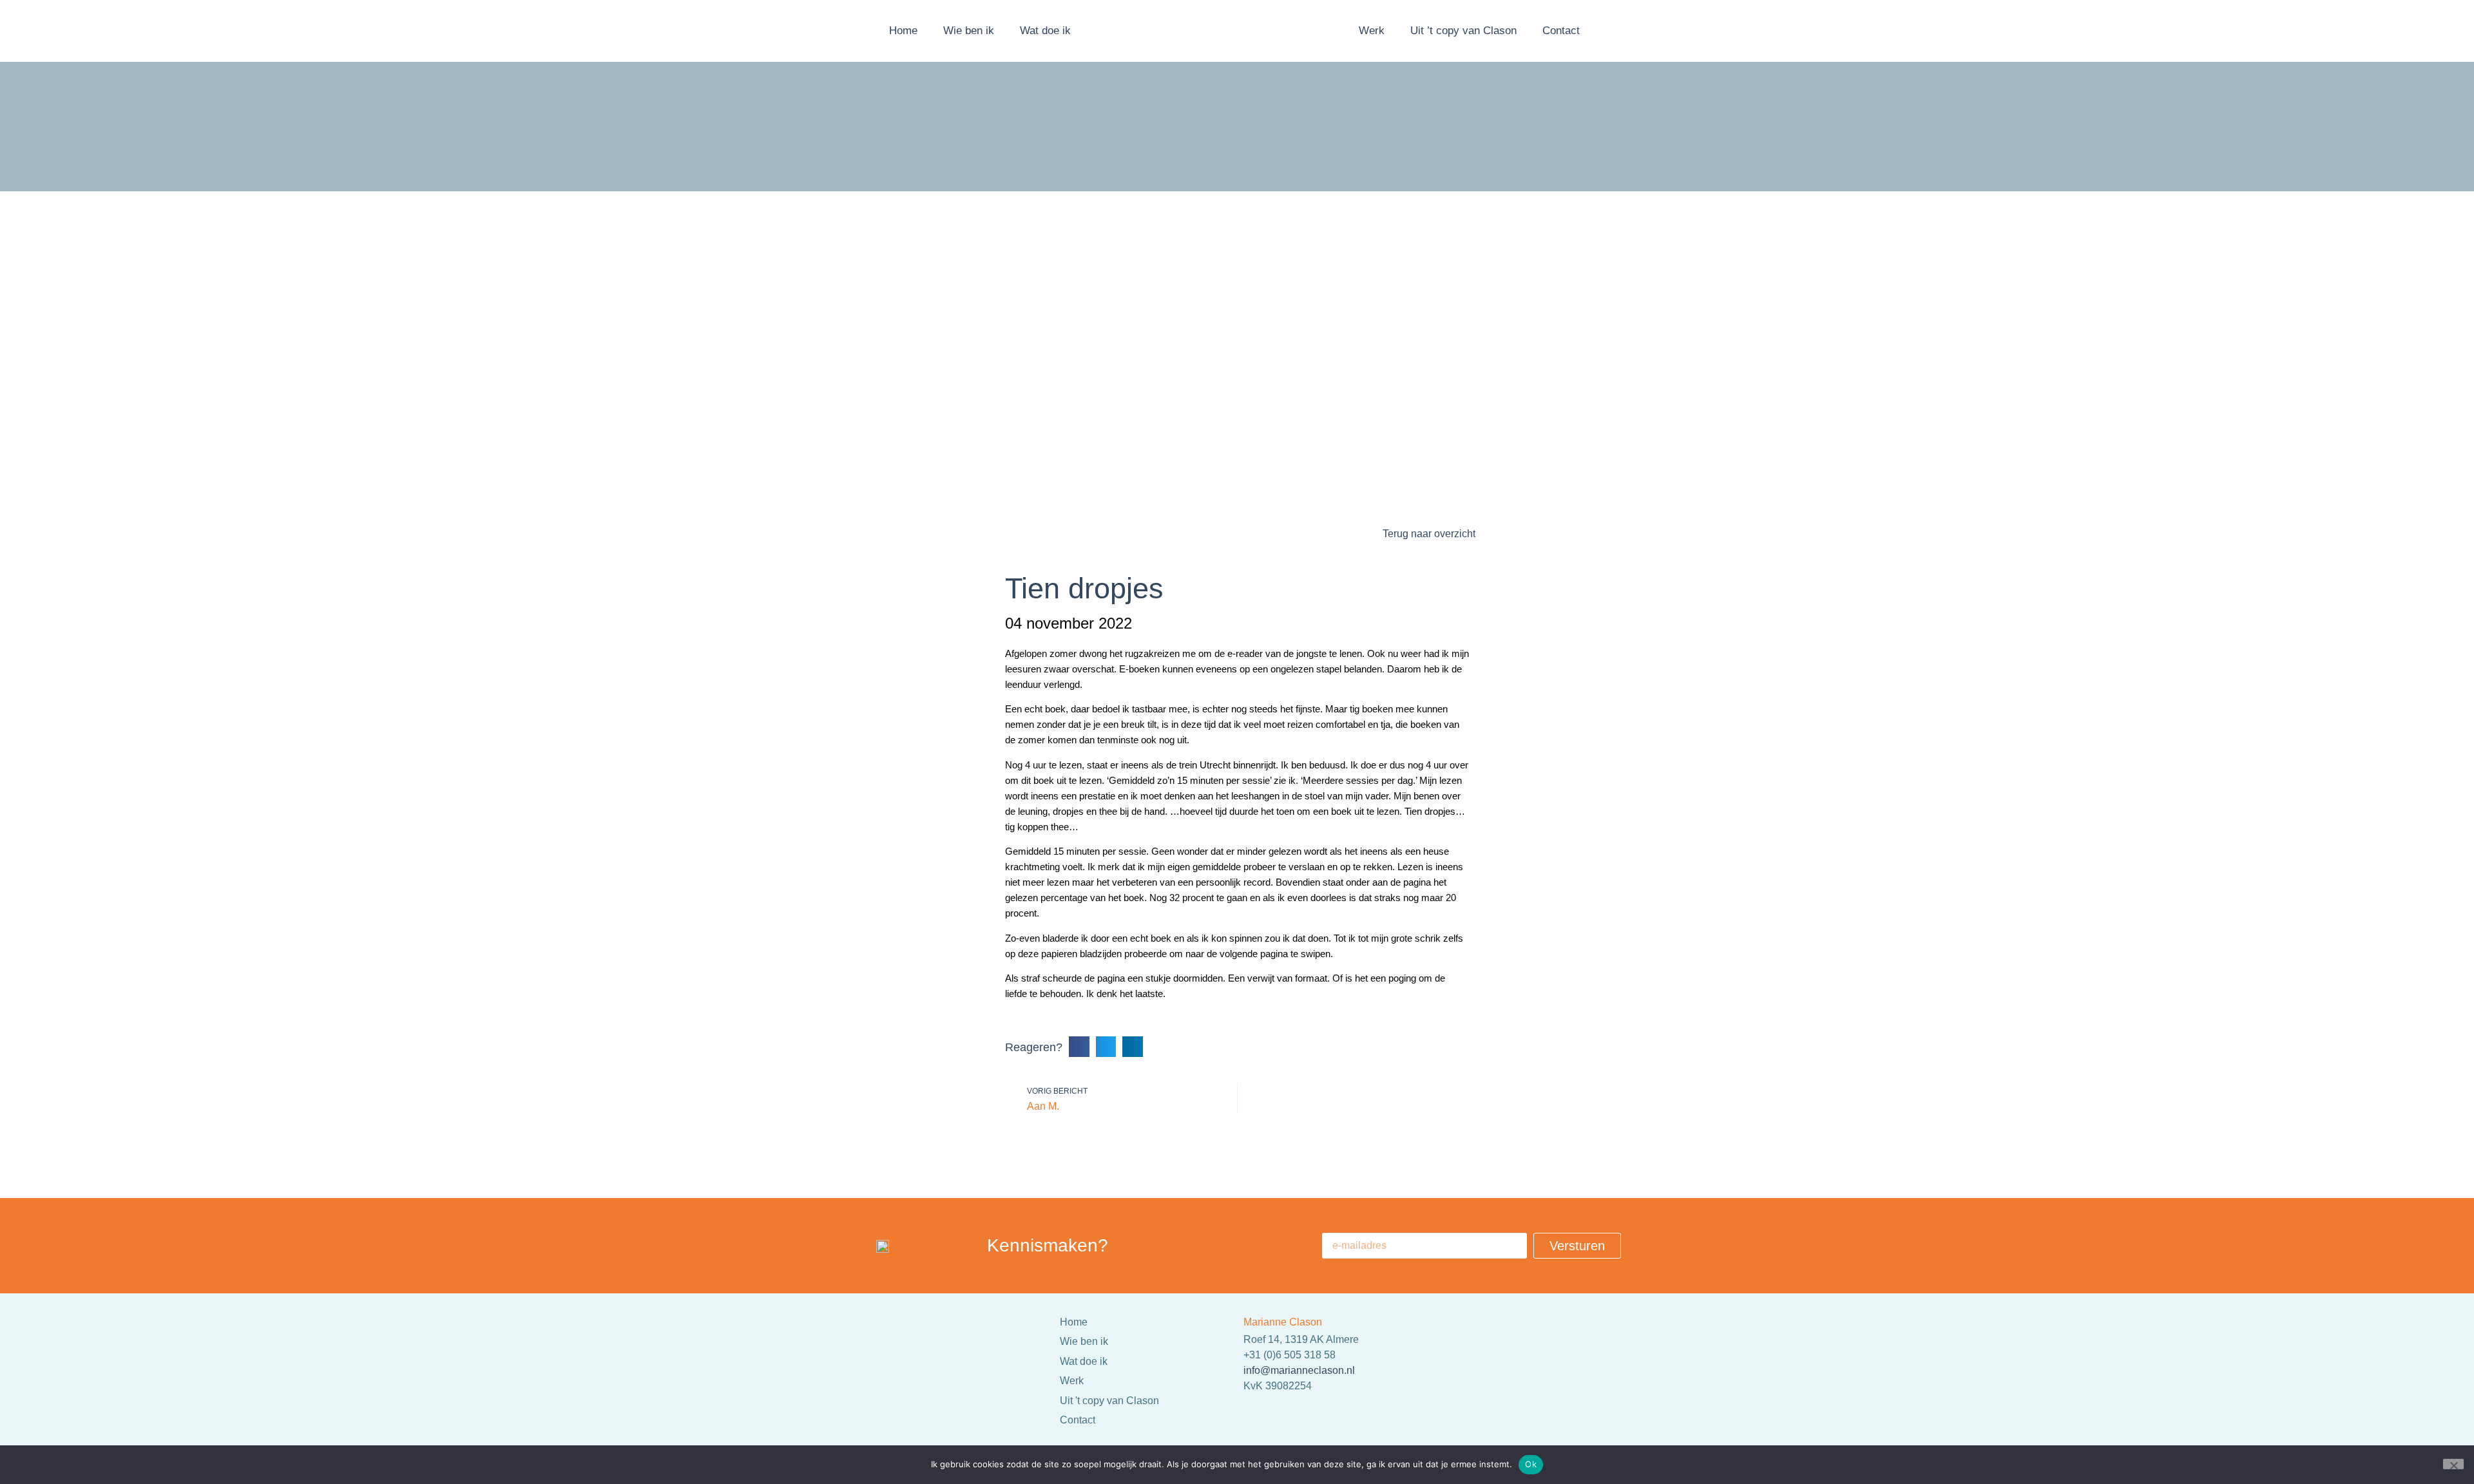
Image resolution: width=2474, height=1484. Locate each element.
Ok (1531, 1464)
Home (903, 31)
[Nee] (2453, 1464)
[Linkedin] (1440, 1371)
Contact (1561, 31)
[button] (1079, 1047)
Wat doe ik (1045, 31)
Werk (1372, 31)
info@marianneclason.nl (1299, 1370)
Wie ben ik (969, 31)
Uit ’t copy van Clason (1463, 31)
